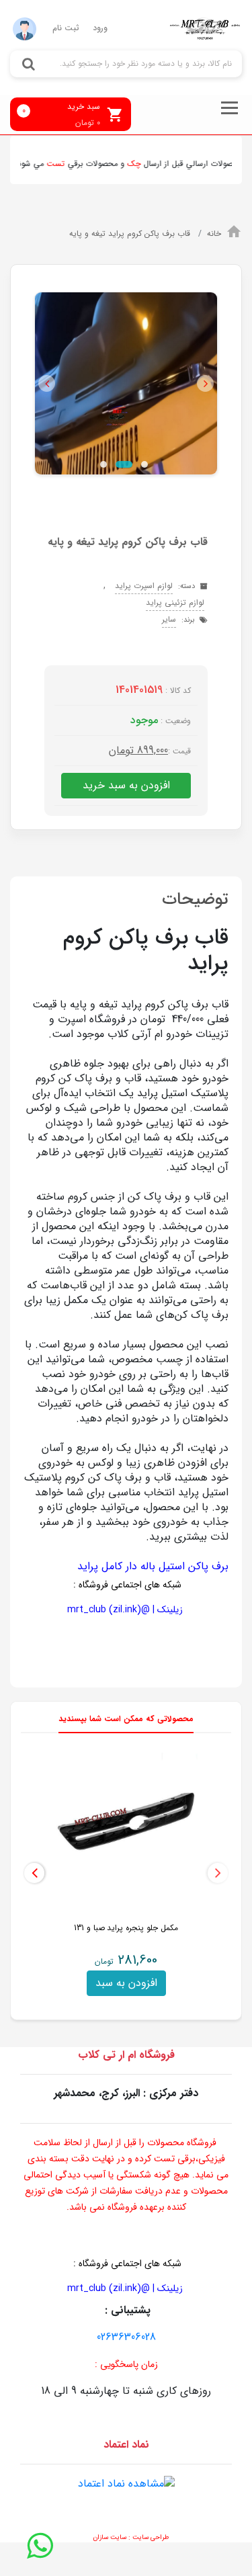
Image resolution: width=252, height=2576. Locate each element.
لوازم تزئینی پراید (175, 603)
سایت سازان (110, 2537)
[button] (47, 383)
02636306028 (126, 2337)
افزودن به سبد (126, 1983)
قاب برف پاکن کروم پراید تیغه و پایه (131, 234)
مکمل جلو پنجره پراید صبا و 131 (126, 1928)
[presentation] (218, 1873)
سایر (169, 619)
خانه (214, 234)
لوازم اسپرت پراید (144, 586)
